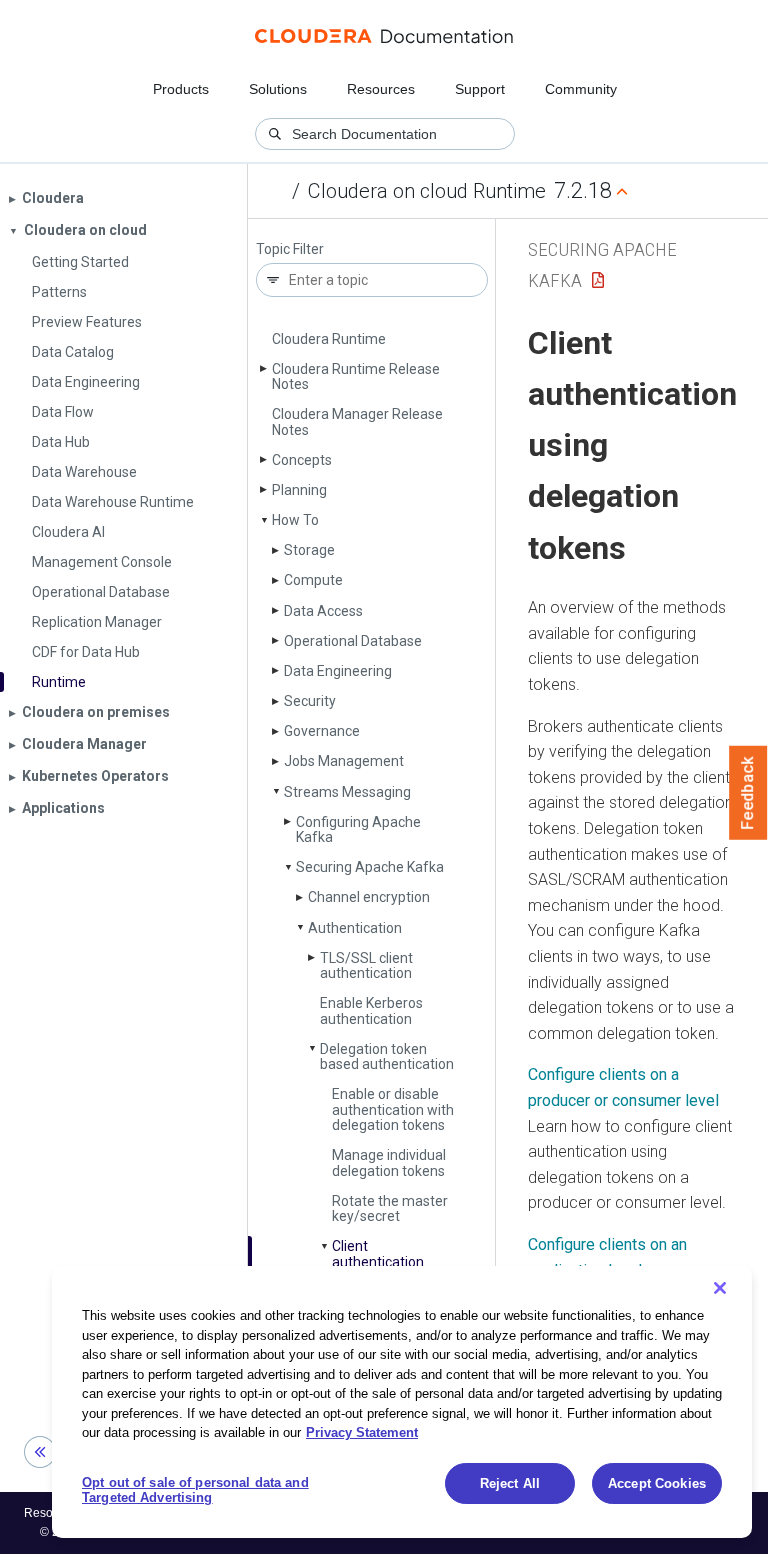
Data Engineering (338, 671)
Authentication (355, 928)
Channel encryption (369, 897)
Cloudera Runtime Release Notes (356, 376)
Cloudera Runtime (329, 339)
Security (310, 701)
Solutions (278, 89)
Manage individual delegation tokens (389, 1162)
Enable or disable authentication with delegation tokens (393, 1109)
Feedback (748, 793)
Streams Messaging (347, 792)
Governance (322, 731)
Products (181, 89)
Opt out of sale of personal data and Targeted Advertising (195, 1490)
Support (480, 89)
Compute (313, 580)
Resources (381, 89)
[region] (402, 1402)
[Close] (720, 1288)
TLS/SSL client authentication (366, 965)
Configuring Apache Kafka (358, 829)
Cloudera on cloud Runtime (427, 191)
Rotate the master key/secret (390, 1208)
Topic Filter (290, 249)
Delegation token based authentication (387, 1056)
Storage (309, 550)
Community (581, 89)
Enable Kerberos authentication (371, 1010)
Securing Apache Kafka (370, 867)
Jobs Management (344, 761)
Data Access (323, 611)
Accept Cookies (657, 1483)
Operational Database (353, 641)
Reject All (510, 1483)
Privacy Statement (362, 1432)
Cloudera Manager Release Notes (357, 421)
